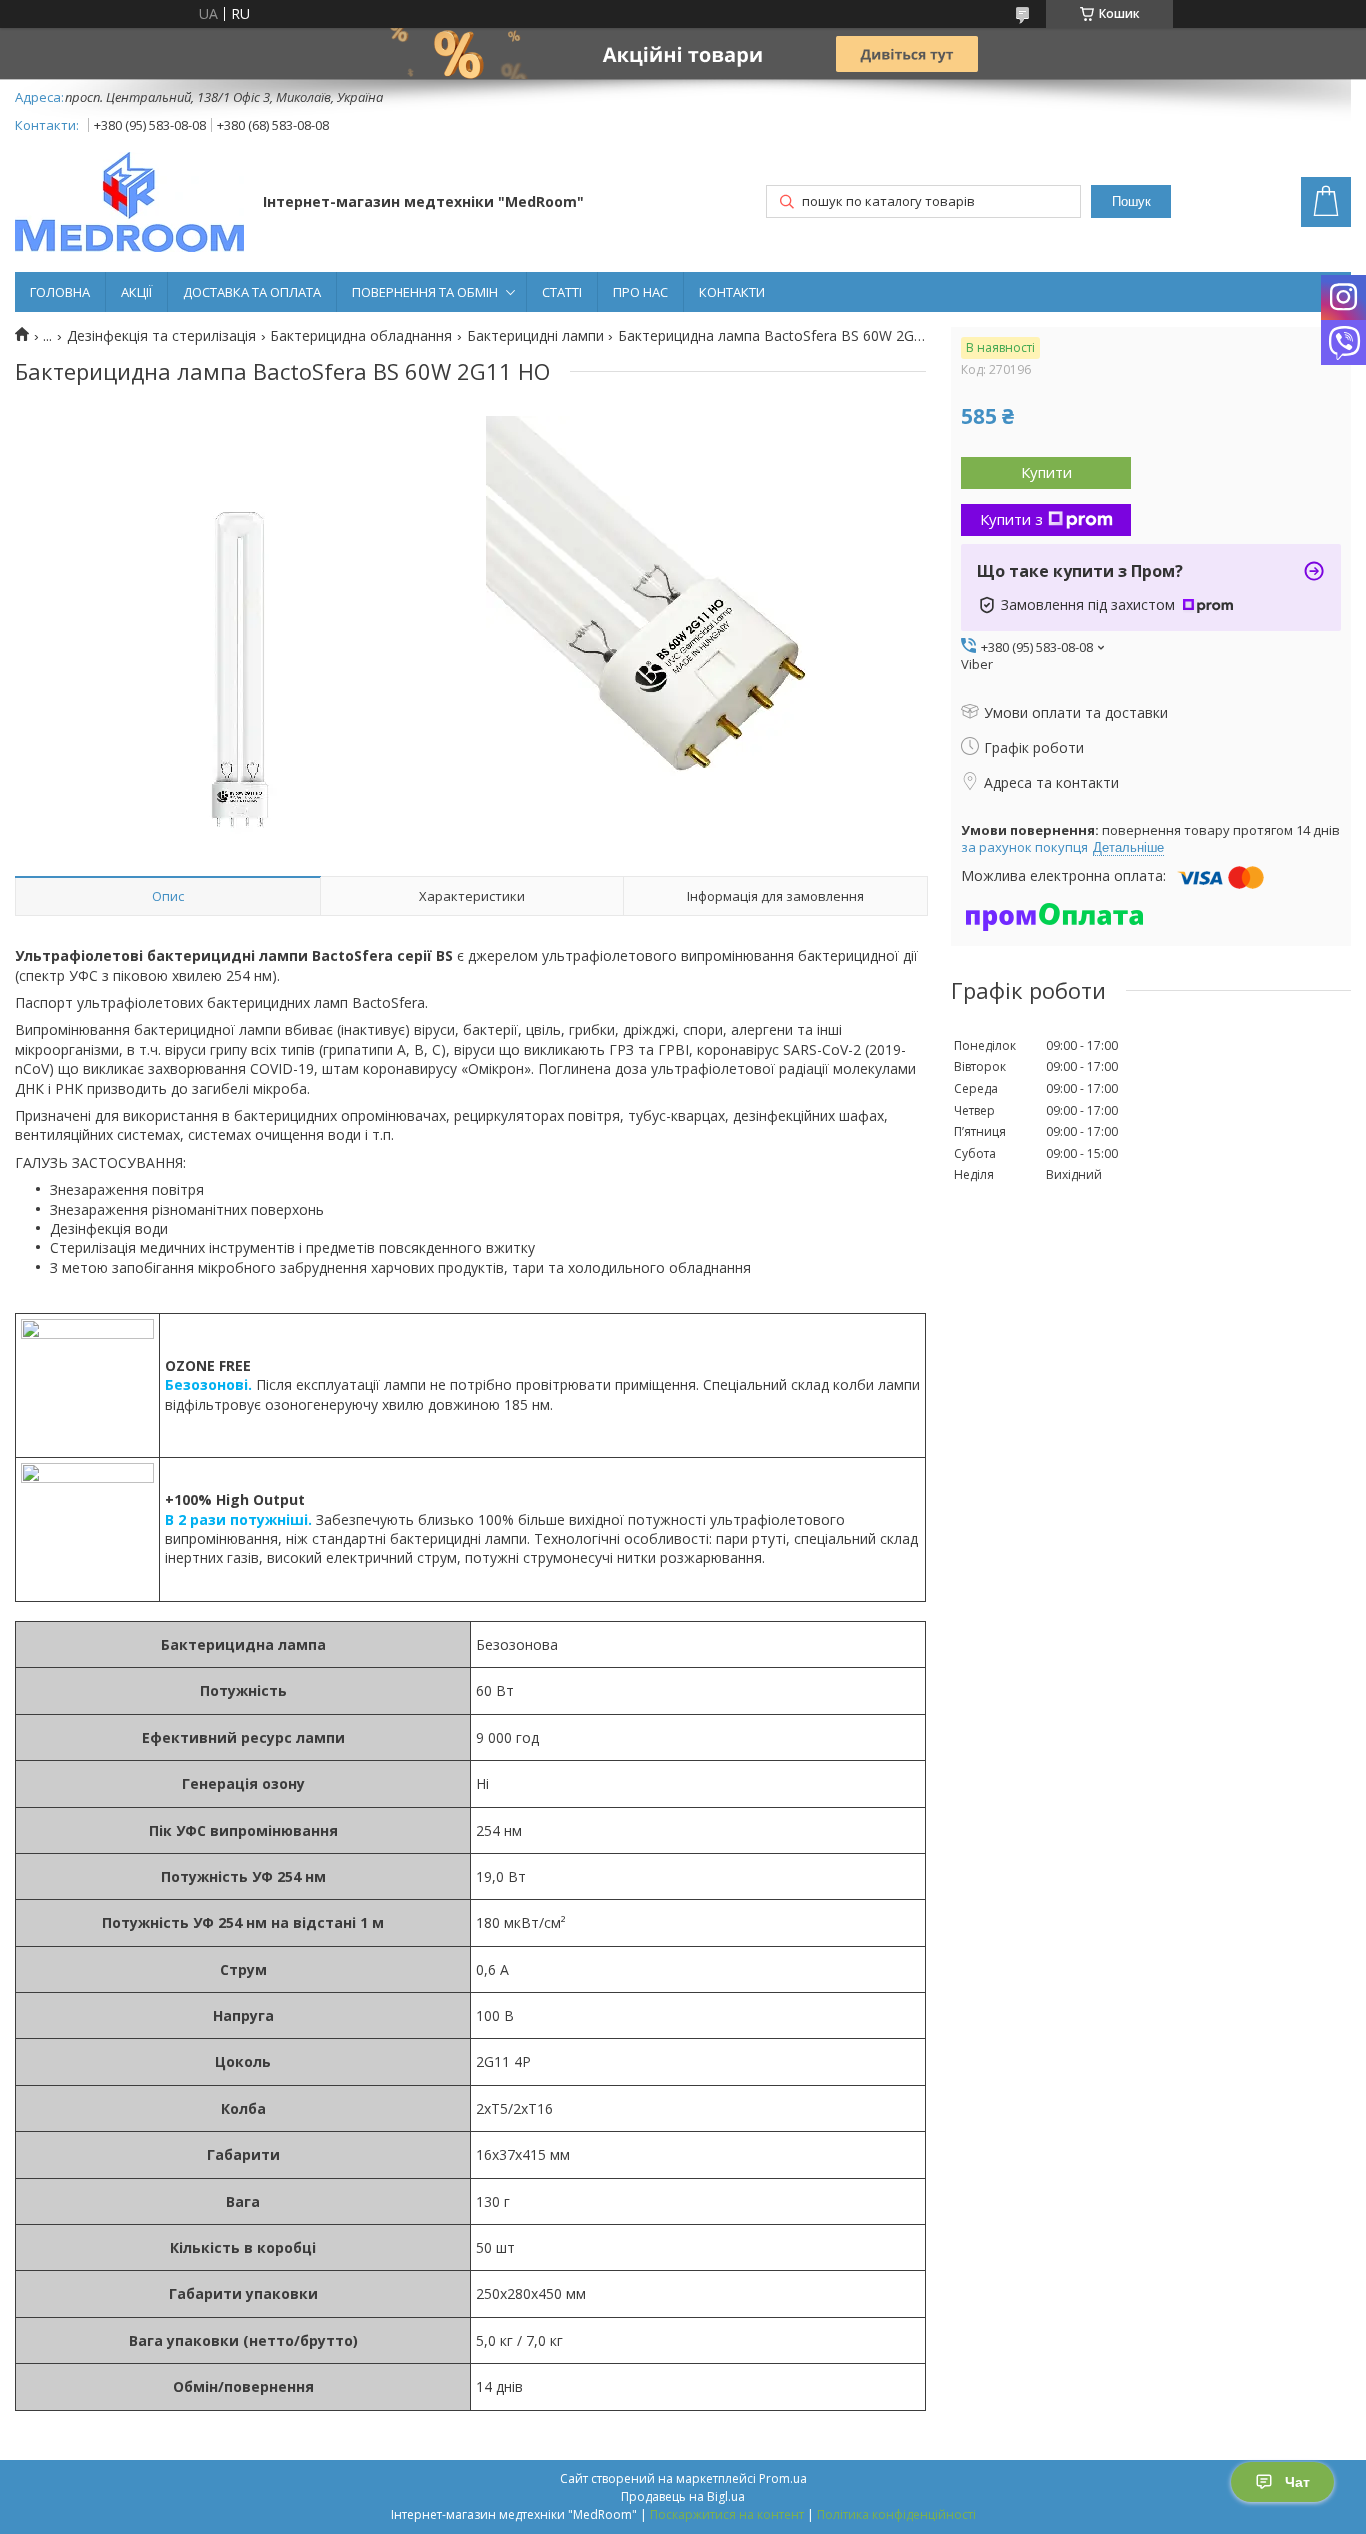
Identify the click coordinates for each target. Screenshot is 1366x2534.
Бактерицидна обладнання (361, 336)
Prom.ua (783, 2478)
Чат (1297, 2482)
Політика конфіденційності (896, 2514)
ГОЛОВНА (60, 292)
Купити (1046, 472)
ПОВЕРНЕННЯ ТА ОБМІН (425, 292)
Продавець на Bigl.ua (683, 2496)
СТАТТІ (562, 292)
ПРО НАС (640, 292)
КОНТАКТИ (732, 292)
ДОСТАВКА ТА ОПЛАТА (252, 292)
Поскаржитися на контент (727, 2514)
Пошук (1131, 201)
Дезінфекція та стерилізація (161, 336)
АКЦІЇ (136, 292)
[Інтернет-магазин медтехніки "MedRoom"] (129, 204)
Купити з (1011, 519)
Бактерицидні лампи (535, 336)
